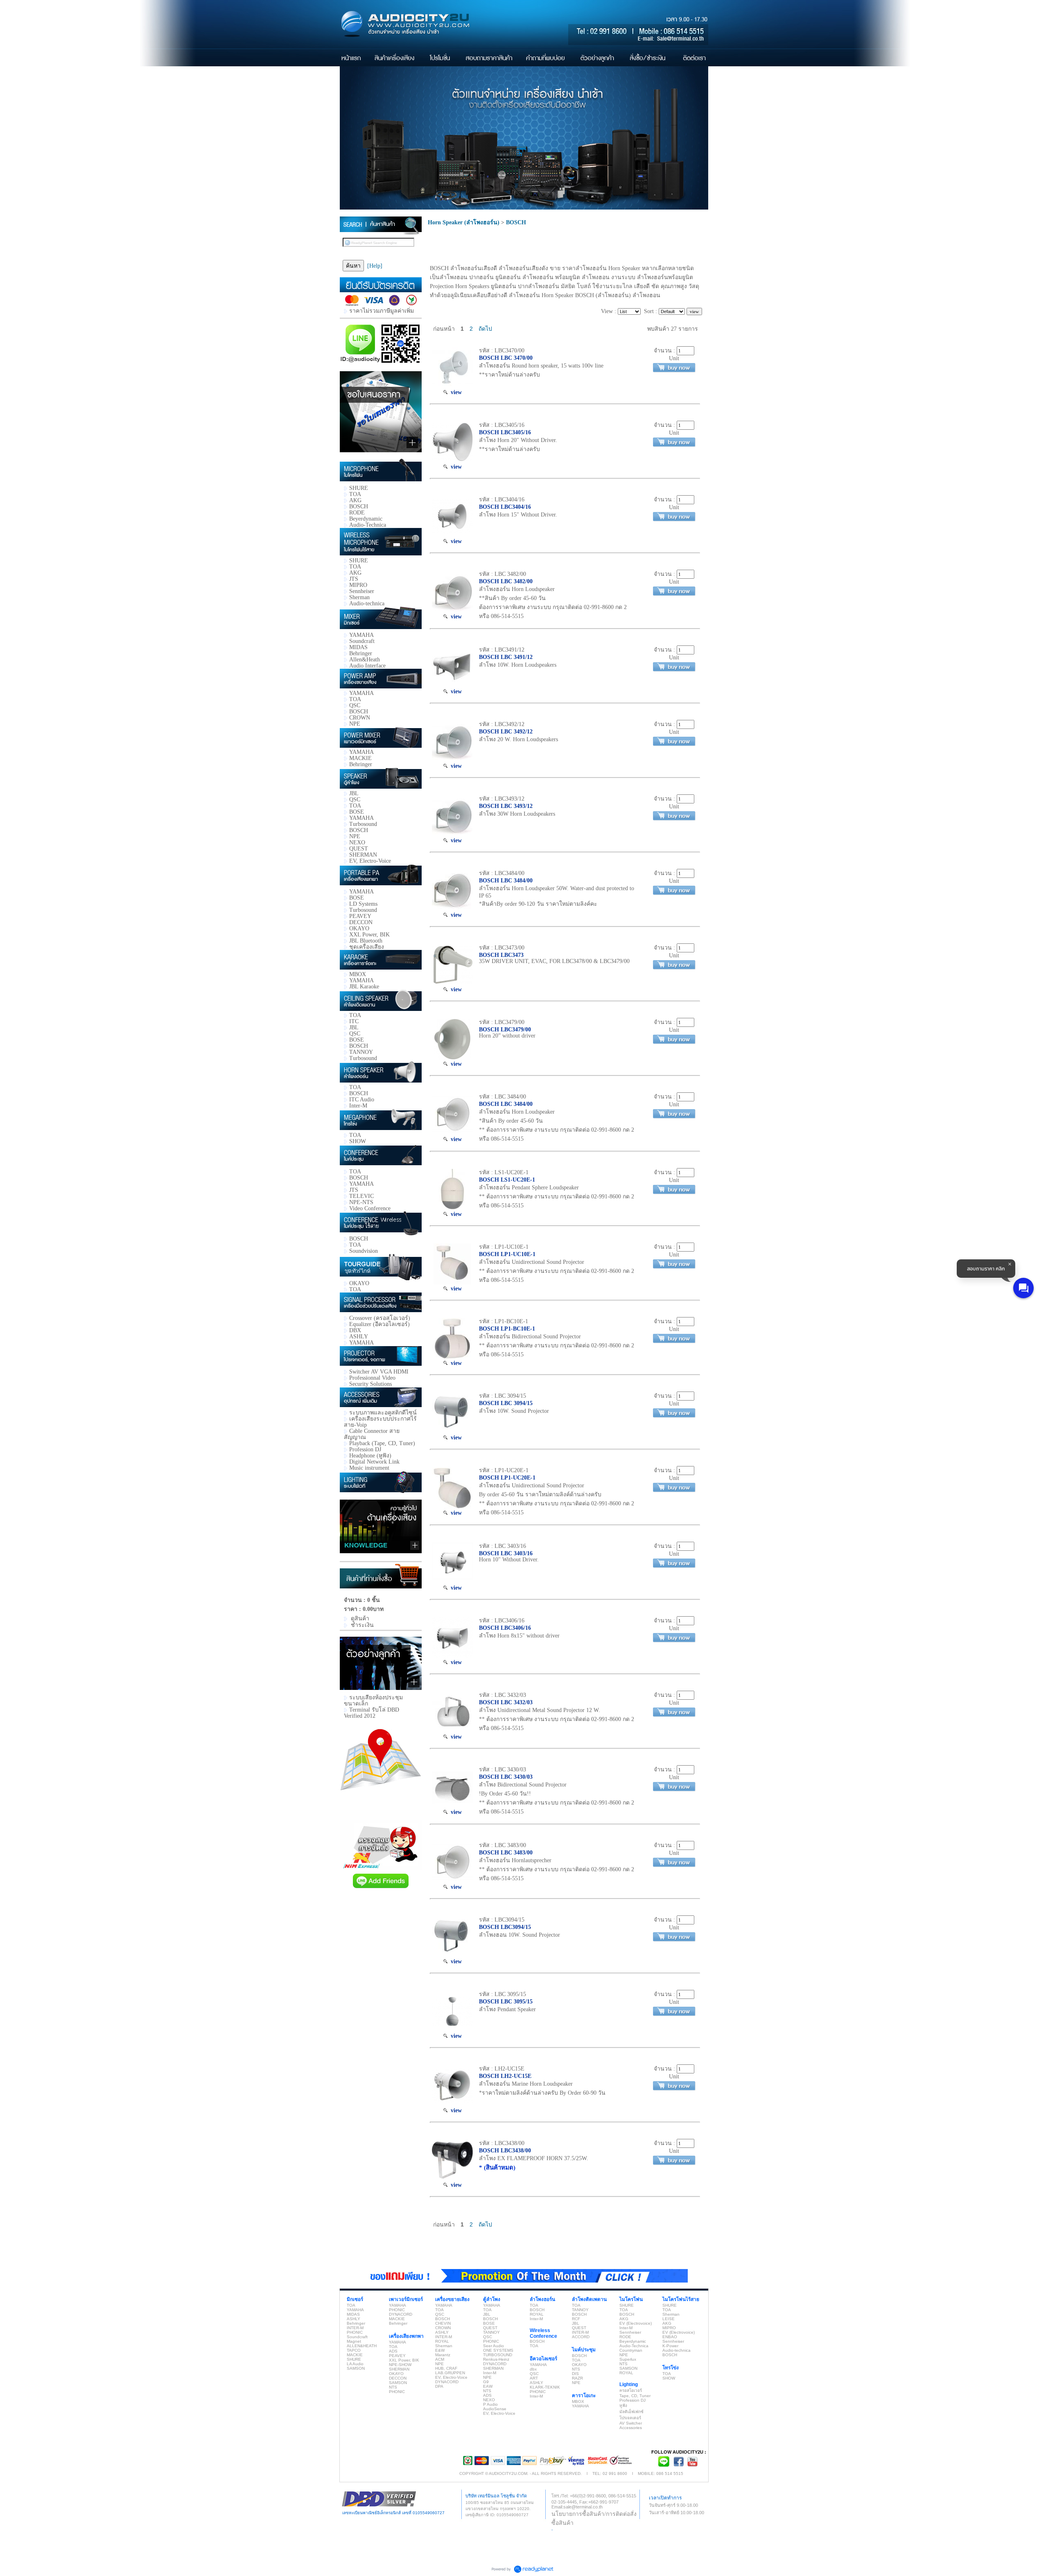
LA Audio (355, 2364)
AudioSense (495, 2409)
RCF (576, 2319)
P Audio (490, 2404)
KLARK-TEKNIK (545, 2387)
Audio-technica (676, 2350)
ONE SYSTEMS (498, 2350)
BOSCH (516, 222)
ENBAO (670, 2337)
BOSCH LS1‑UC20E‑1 (507, 1180)
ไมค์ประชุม (584, 2350)
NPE (439, 2364)
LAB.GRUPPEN (450, 2373)
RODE (625, 2337)
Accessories (631, 2428)
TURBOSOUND (498, 2355)
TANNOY (491, 2332)
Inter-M (490, 2373)
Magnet (354, 2341)
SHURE (354, 2359)
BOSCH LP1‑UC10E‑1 (507, 1254)
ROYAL (442, 2341)
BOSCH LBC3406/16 (505, 1628)
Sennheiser (630, 2332)
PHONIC (355, 2332)
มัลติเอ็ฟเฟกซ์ (631, 2412)
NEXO (489, 2400)
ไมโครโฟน (631, 2299)
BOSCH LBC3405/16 (505, 432)
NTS (393, 2387)
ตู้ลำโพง (492, 2299)
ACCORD (581, 2337)
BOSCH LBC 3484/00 (506, 881)
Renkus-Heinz (496, 2359)
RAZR (577, 2378)
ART (534, 2378)
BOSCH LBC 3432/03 (506, 1702)
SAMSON (356, 2368)
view (455, 392)
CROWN (443, 2328)
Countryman (631, 2350)
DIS (575, 2374)
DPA (439, 2386)
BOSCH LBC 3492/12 (506, 732)
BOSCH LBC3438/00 (505, 2151)
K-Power (670, 2346)
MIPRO (669, 2328)
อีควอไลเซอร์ (543, 2359)
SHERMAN (399, 2369)
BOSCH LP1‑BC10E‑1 (507, 1329)
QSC (440, 2314)
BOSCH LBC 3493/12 (506, 806)
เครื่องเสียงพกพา (406, 2336)
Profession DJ (632, 2400)
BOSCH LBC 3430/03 (506, 1777)
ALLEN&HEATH (362, 2346)
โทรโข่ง (671, 2368)
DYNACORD (401, 2314)
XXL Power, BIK (404, 2360)
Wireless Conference (543, 2333)
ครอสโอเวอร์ (631, 2390)
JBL (487, 2314)
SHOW (669, 2378)
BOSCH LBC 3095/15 (506, 2002)
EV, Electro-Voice (451, 2377)
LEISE (669, 2319)
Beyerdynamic (633, 2341)
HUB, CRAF (446, 2368)
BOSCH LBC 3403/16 (506, 1553)
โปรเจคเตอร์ (630, 2418)
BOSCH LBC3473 (501, 955)
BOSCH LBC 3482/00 (506, 581)
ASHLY (353, 2319)
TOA (351, 2305)
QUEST (490, 2328)
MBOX (578, 2401)
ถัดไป (485, 329)
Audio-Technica (634, 2346)
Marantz (443, 2355)
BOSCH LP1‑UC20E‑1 (507, 1478)
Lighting (629, 2384)
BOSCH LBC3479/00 (505, 1030)
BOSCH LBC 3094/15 (506, 1403)
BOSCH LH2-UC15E (505, 2076)
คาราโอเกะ (584, 2396)
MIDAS (353, 2314)
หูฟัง (623, 2406)
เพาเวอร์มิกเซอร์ (406, 2299)
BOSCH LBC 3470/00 (506, 358)
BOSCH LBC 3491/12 (506, 657)
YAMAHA (355, 2310)
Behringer (356, 2323)
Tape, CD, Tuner (635, 2396)
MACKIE (355, 2355)
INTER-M (355, 2328)
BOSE (489, 2323)
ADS (393, 2351)
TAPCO (354, 2350)
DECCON (398, 2378)
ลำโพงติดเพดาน (589, 2299)
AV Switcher (631, 2423)
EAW (488, 2386)
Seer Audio (494, 2346)
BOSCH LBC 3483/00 (506, 1853)
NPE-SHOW (400, 2365)
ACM (440, 2359)
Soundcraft (357, 2337)
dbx (533, 2369)
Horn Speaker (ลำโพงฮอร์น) (464, 222)
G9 (486, 2382)
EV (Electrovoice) (636, 2323)
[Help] (375, 266)
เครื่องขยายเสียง (452, 2299)
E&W (440, 2350)
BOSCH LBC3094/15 (505, 1927)
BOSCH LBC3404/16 (505, 507)
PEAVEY (397, 2356)
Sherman (444, 2346)
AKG (624, 2319)
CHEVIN (443, 2323)
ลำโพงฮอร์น (542, 2299)
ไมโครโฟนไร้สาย (681, 2299)
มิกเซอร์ (355, 2299)
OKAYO (396, 2374)
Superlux (628, 2359)
